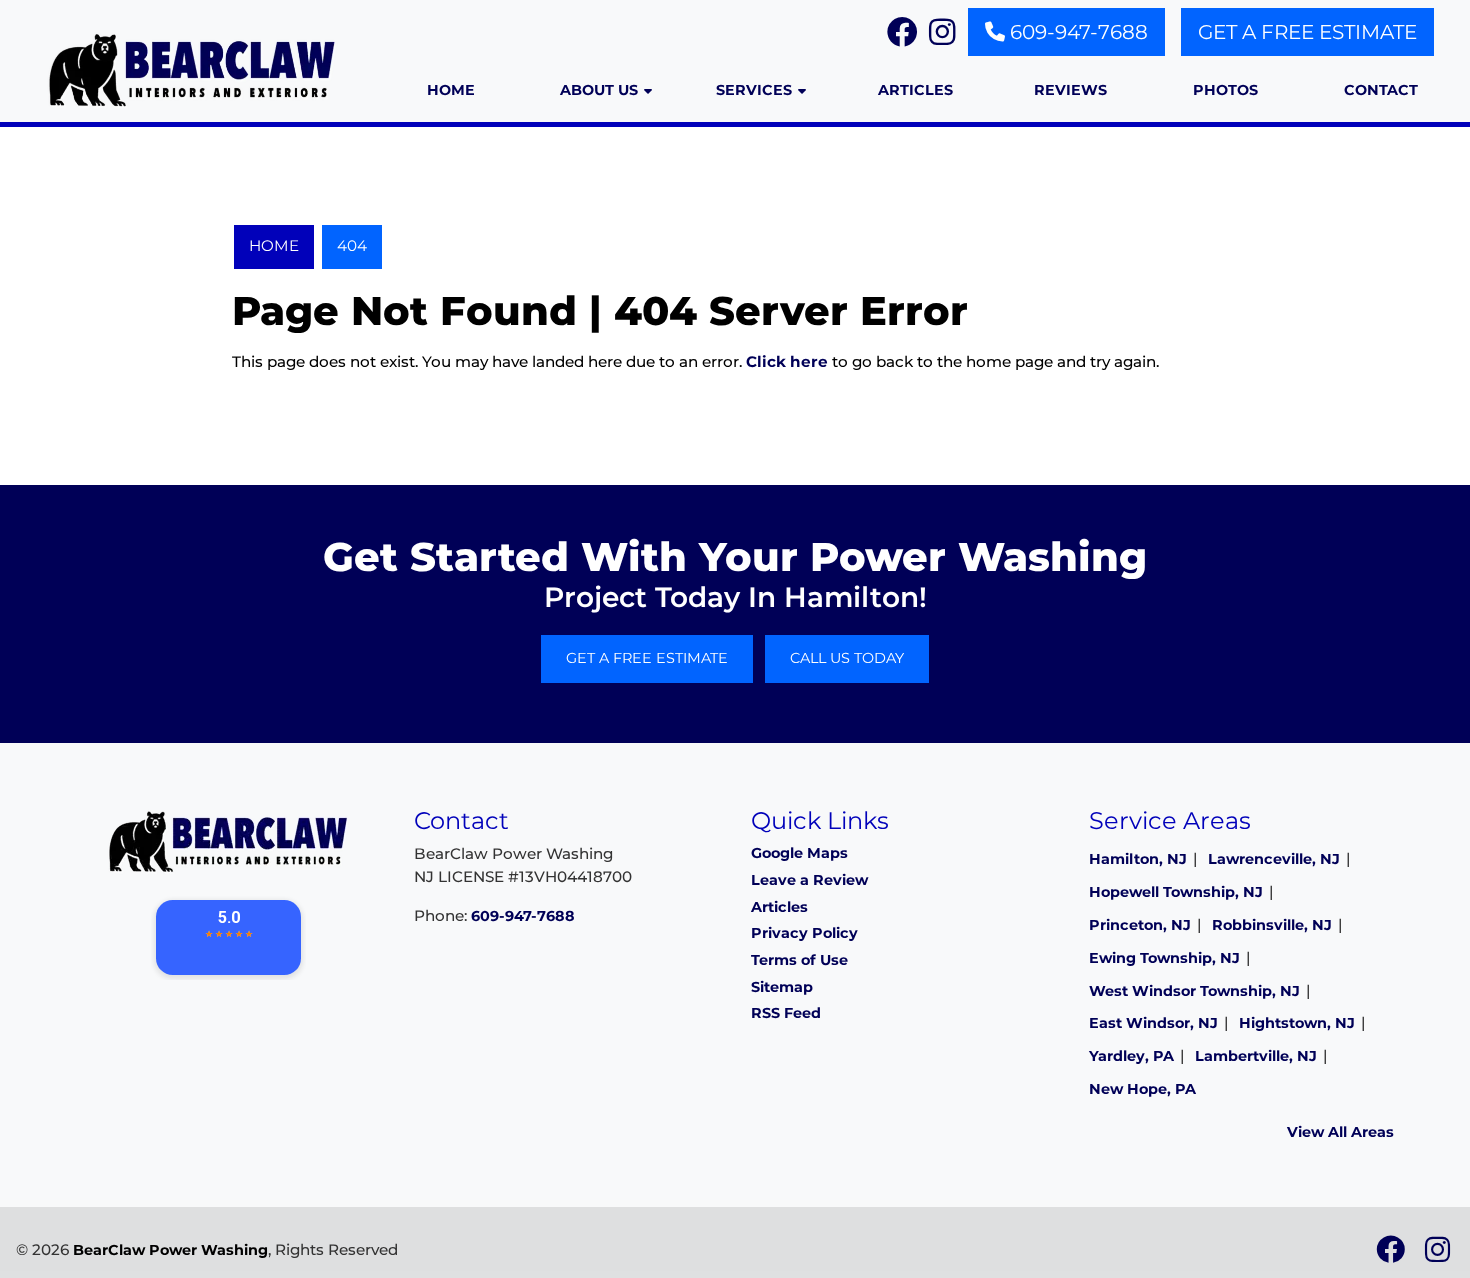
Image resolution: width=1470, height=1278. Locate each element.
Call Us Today (847, 658)
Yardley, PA (1131, 1056)
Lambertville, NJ (1256, 1056)
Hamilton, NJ (1138, 859)
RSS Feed (786, 1013)
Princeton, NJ (1140, 925)
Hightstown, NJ (1297, 1023)
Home (274, 245)
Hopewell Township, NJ (1176, 892)
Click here (787, 361)
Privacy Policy (804, 933)
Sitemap (782, 987)
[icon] (1392, 1255)
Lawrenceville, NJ (1274, 859)
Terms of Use (799, 960)
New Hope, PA (1142, 1089)
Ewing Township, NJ (1164, 958)
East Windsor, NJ (1153, 1023)
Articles (779, 907)
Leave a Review (809, 880)
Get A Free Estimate (1307, 32)
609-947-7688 (1076, 32)
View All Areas (1340, 1132)
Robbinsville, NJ (1272, 925)
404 (352, 245)
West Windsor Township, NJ (1194, 991)
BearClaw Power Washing (170, 1250)
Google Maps (799, 853)
